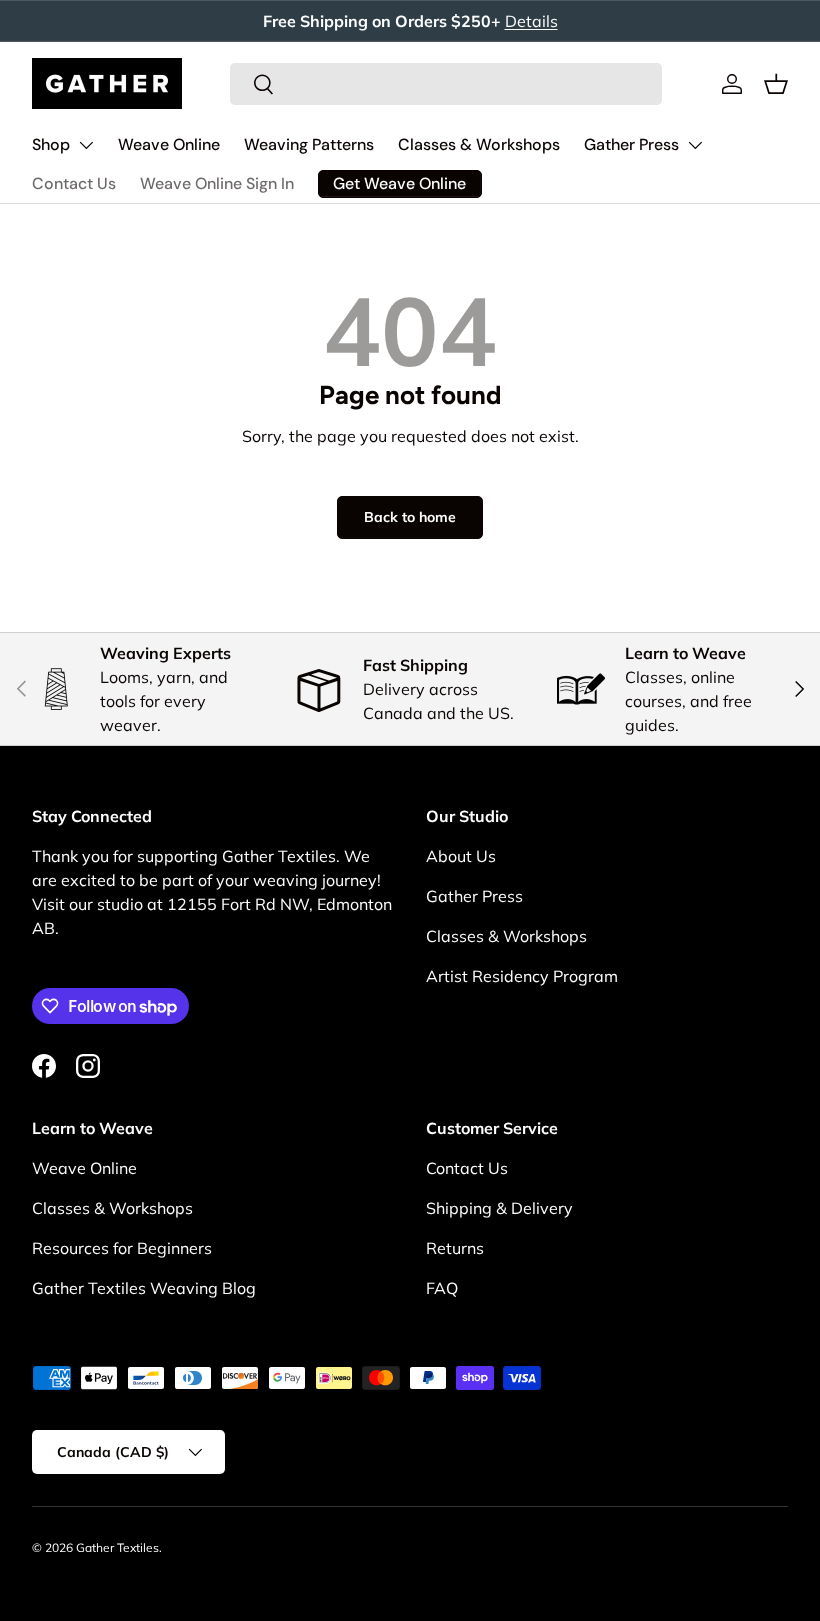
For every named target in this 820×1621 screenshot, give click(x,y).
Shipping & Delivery (499, 1208)
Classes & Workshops (479, 144)
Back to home (410, 517)
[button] (776, 84)
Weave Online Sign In (217, 183)
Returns (455, 1248)
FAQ (442, 1288)
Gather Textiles (117, 1547)
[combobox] (445, 84)
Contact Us (74, 183)
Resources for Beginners (122, 1248)
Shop (51, 144)
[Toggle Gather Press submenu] (695, 145)
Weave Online (169, 144)
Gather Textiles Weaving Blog (144, 1288)
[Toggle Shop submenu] (86, 145)
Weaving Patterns (309, 144)
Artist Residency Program (522, 976)
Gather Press (631, 144)
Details (531, 21)
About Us (461, 856)
